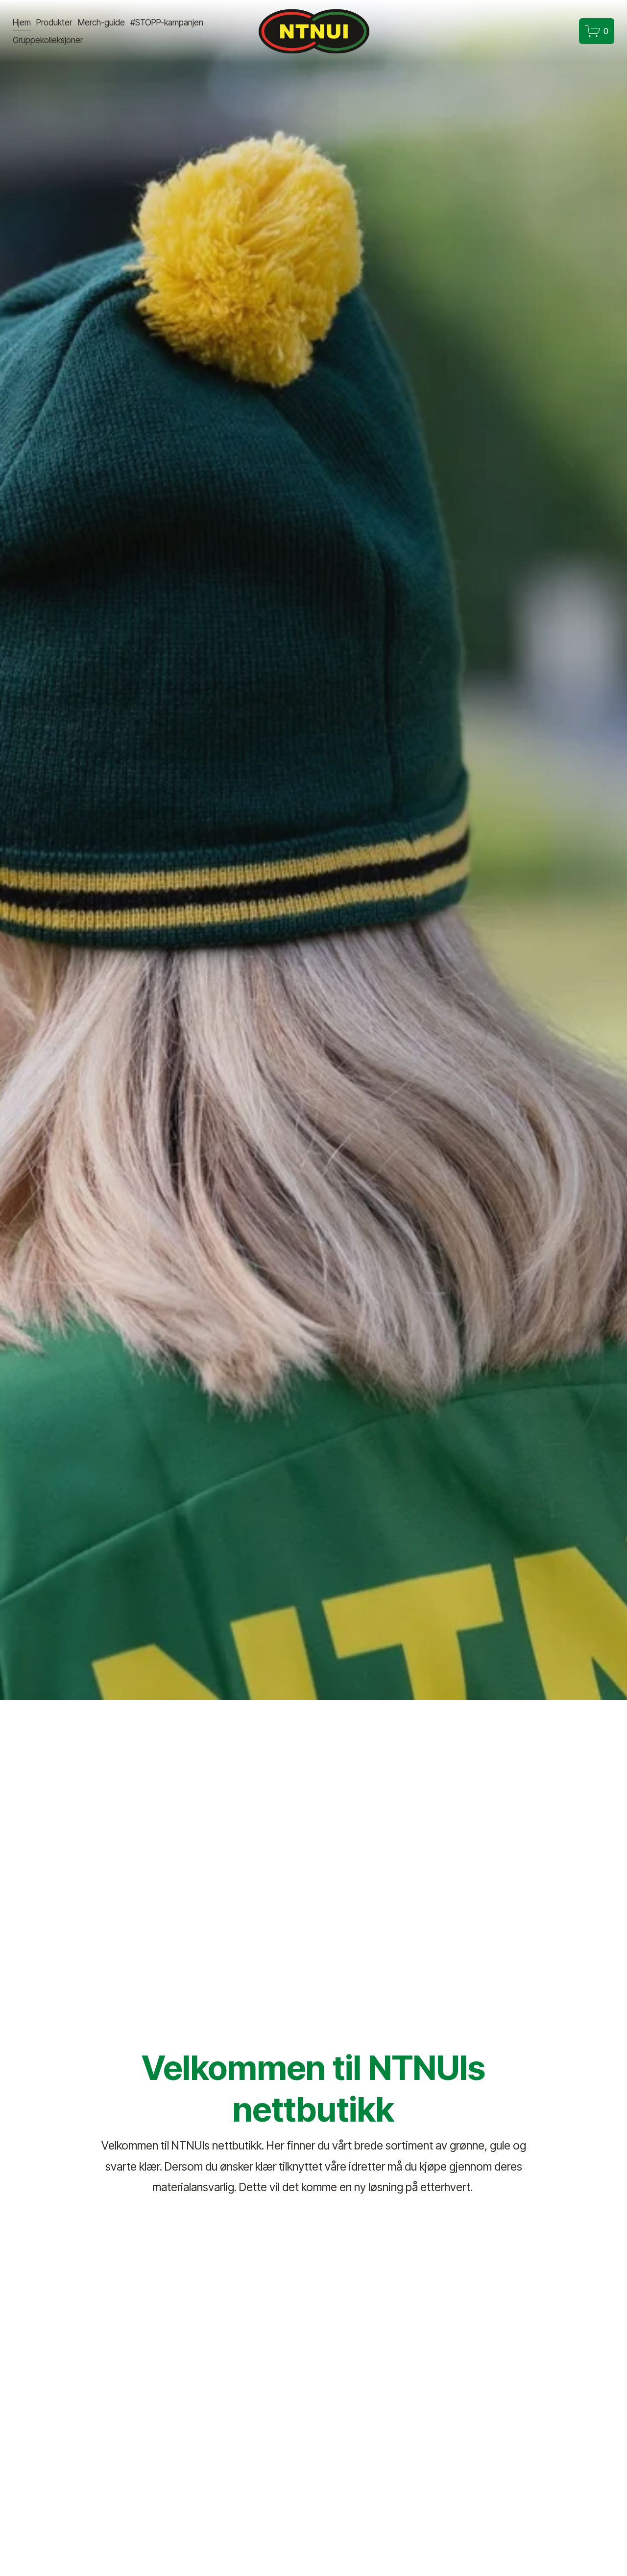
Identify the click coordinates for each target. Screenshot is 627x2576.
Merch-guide (101, 22)
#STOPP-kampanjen (167, 22)
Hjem (22, 22)
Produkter (54, 22)
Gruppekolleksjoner (48, 40)
